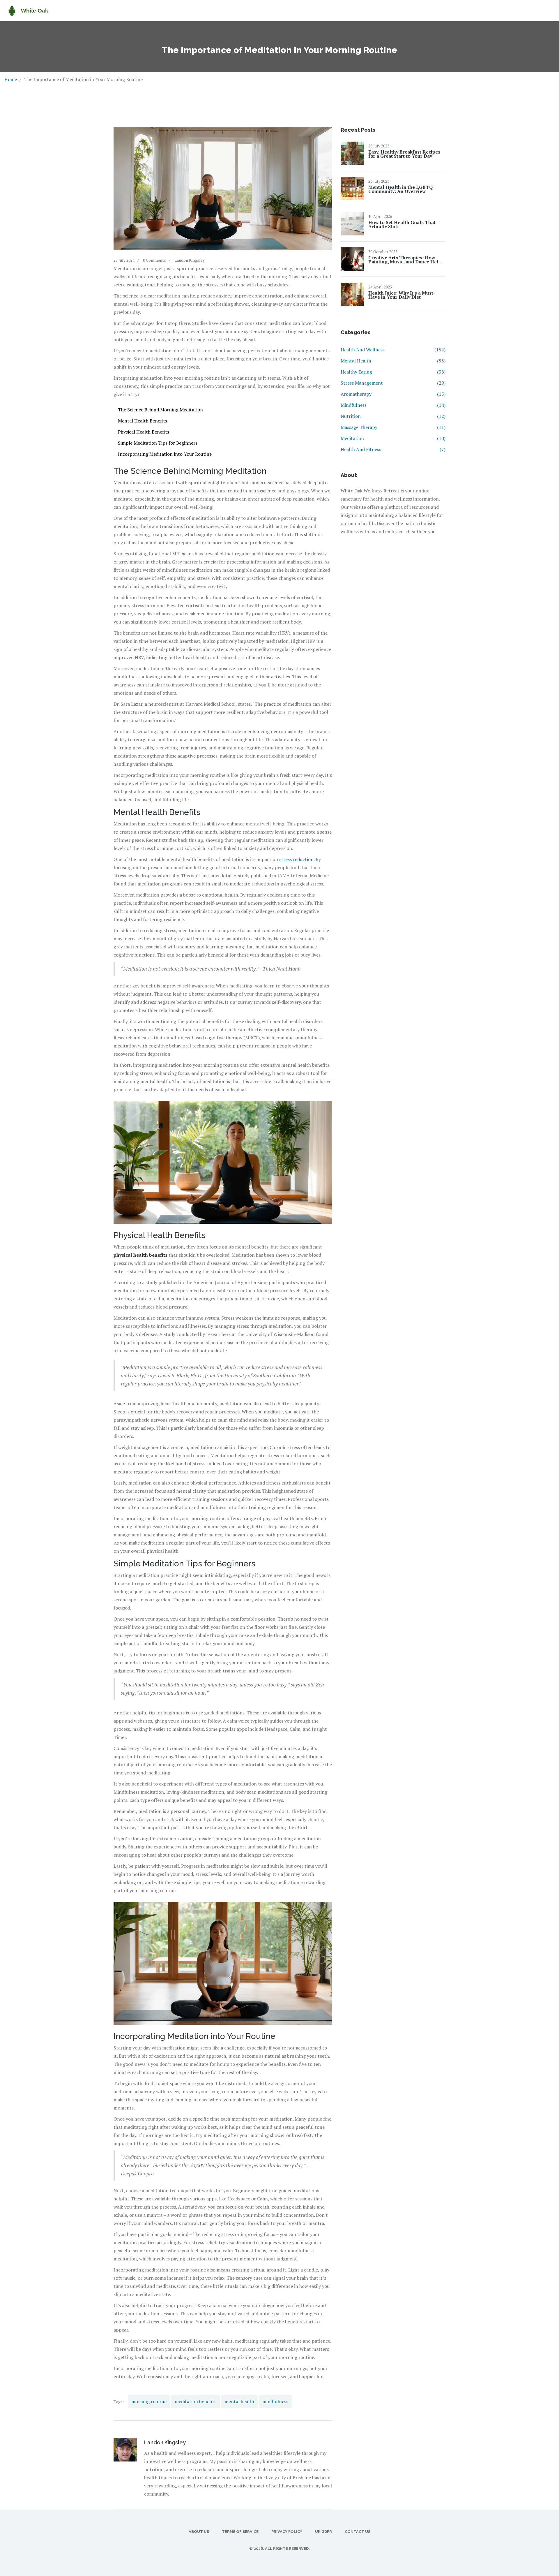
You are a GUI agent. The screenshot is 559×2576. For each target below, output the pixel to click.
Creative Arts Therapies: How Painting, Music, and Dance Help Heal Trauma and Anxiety (405, 260)
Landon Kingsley (190, 260)
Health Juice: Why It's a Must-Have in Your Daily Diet (402, 295)
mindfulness (275, 2401)
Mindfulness (393, 405)
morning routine (149, 2401)
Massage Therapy (393, 427)
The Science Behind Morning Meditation (160, 410)
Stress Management (393, 383)
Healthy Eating (393, 372)
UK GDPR (323, 2532)
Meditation (393, 438)
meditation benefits (196, 2401)
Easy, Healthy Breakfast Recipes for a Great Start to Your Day (404, 154)
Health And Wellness (393, 350)
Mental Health (393, 361)
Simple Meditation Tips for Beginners (158, 443)
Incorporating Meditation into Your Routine (165, 454)
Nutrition (393, 416)
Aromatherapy (393, 394)
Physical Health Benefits (144, 432)
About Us (199, 2532)
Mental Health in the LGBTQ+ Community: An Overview (402, 189)
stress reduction (296, 859)
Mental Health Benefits (143, 421)
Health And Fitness (393, 449)
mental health (239, 2401)
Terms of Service (240, 2532)
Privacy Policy (287, 2532)
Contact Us (358, 2532)
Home (11, 79)
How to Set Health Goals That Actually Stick (402, 224)
